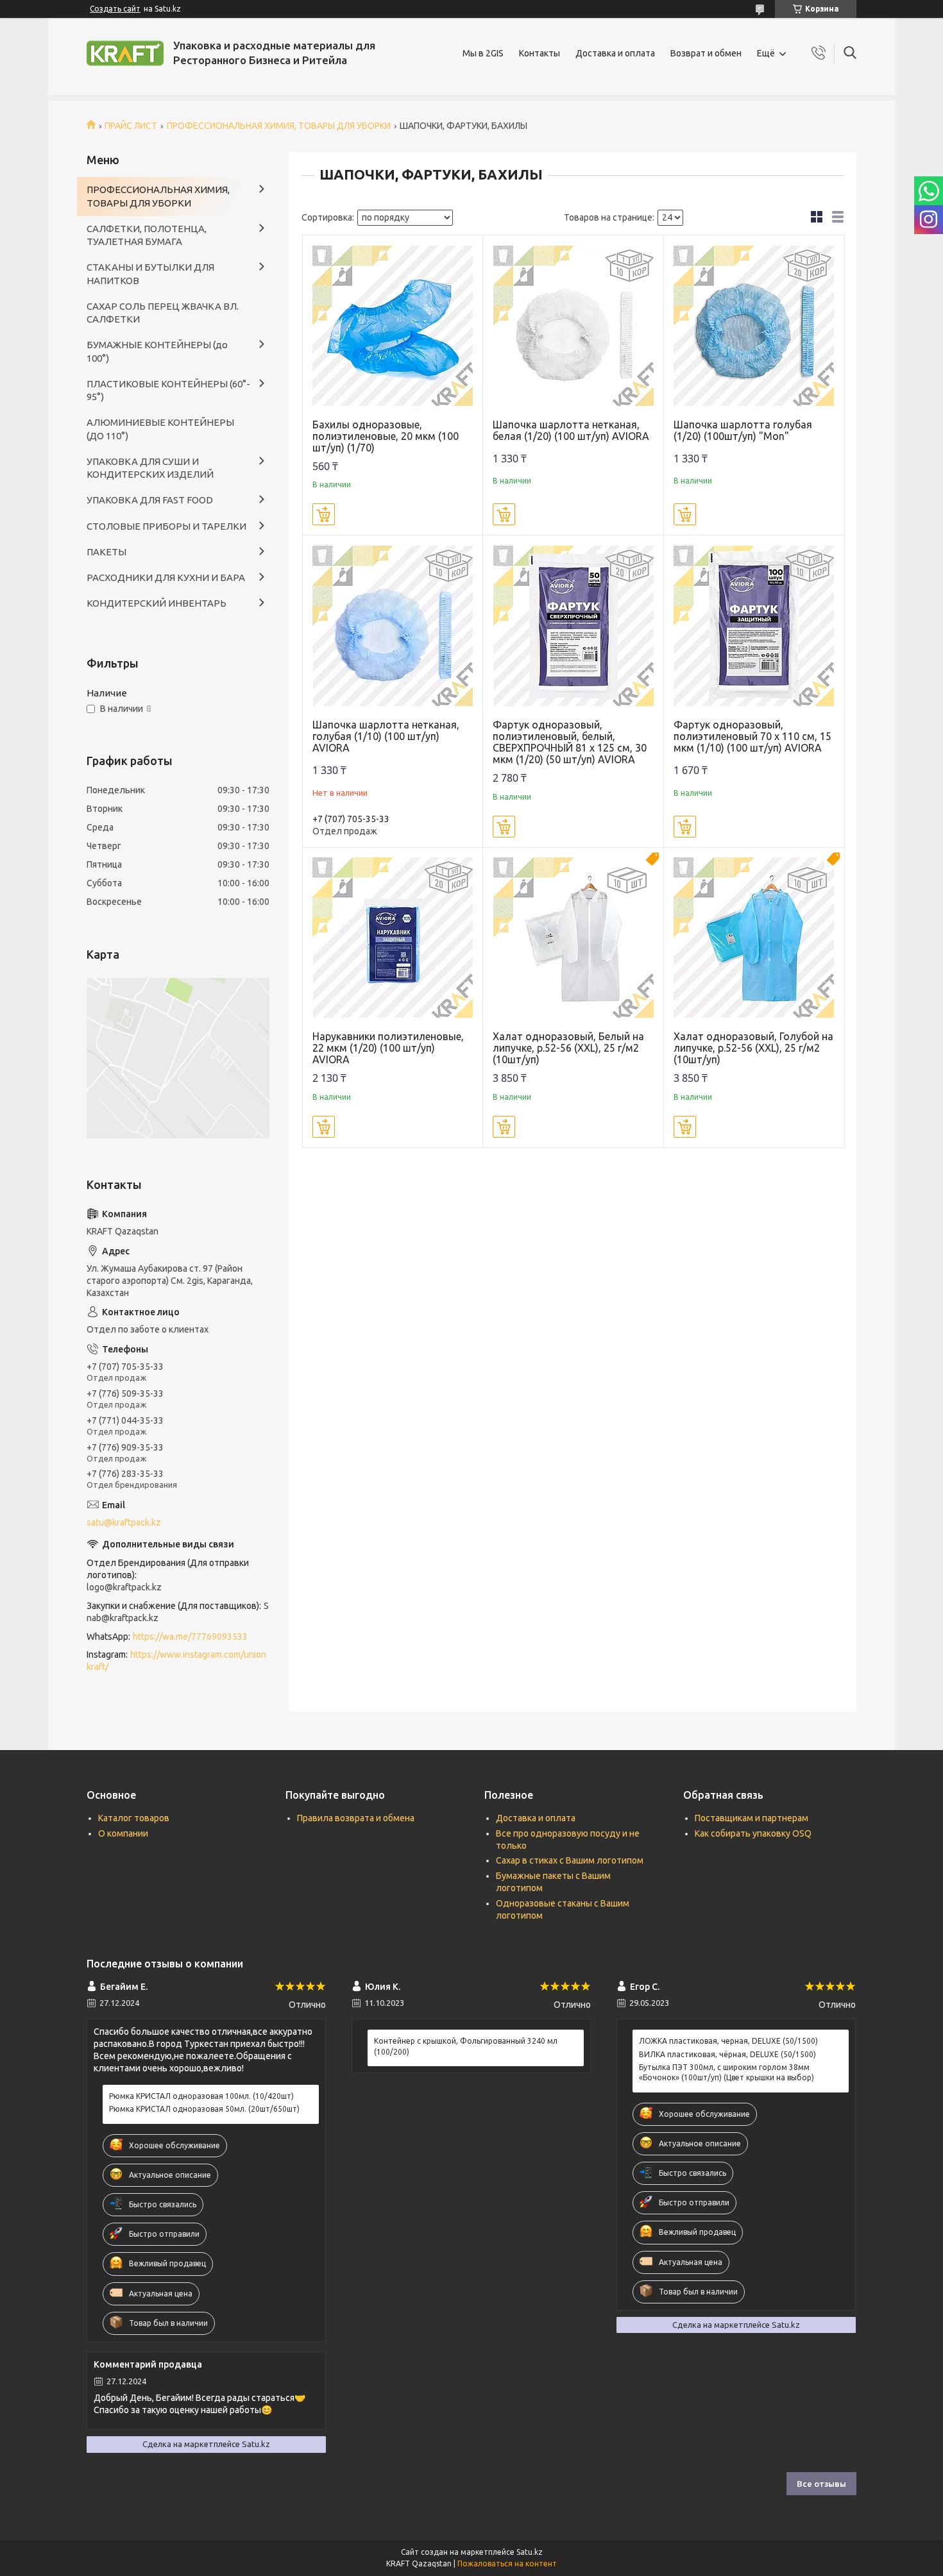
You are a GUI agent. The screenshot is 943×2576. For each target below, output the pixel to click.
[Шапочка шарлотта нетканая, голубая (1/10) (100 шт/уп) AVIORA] (393, 626)
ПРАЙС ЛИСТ (131, 126)
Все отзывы (821, 2484)
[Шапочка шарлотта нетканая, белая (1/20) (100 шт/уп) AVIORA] (573, 325)
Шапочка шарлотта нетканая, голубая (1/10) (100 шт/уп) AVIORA (386, 736)
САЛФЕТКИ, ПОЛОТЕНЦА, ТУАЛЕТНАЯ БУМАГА (147, 235)
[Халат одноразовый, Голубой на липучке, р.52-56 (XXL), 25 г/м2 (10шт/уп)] (754, 938)
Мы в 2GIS (483, 53)
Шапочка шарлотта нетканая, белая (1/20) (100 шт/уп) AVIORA (571, 430)
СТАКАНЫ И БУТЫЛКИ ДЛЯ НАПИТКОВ (150, 274)
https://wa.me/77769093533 (190, 1637)
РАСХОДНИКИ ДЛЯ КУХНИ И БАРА (166, 577)
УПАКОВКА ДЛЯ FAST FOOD (150, 500)
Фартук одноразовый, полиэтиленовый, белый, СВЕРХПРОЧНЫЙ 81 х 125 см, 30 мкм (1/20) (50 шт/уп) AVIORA (570, 742)
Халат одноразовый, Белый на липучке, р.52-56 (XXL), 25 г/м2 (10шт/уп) (568, 1048)
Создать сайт (115, 9)
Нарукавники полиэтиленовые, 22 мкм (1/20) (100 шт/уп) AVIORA (388, 1048)
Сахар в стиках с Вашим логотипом (570, 1860)
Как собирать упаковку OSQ (753, 1833)
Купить (324, 514)
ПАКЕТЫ (106, 552)
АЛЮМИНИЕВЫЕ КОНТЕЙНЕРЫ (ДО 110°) (160, 429)
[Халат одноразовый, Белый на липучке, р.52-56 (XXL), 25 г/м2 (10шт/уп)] (573, 938)
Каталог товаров (134, 1818)
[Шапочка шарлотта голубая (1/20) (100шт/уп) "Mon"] (754, 325)
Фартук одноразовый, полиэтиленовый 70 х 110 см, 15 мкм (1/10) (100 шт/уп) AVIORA (752, 736)
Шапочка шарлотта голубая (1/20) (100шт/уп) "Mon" (743, 430)
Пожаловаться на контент (507, 2563)
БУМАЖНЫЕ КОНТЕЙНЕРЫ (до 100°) (157, 351)
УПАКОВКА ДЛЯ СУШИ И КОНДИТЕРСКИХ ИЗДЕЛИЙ (150, 468)
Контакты (539, 53)
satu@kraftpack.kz (124, 1522)
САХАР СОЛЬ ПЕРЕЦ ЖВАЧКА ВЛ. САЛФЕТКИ (163, 313)
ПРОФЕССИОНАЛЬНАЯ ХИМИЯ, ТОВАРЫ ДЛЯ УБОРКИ (279, 126)
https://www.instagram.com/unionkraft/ (176, 1661)
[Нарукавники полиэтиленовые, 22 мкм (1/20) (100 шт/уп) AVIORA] (393, 938)
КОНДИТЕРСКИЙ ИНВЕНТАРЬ (157, 603)
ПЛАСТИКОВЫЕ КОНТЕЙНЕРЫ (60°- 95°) (168, 390)
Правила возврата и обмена (356, 1818)
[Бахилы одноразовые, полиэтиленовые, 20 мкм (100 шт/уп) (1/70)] (393, 325)
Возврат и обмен (706, 53)
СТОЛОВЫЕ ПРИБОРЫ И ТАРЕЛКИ (166, 526)
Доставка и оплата (615, 53)
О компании (123, 1833)
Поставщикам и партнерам (752, 1818)
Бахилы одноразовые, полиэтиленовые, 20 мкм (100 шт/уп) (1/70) (386, 436)
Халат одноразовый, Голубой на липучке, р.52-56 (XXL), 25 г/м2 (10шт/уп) (753, 1048)
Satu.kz (530, 2552)
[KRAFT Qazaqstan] (125, 53)
